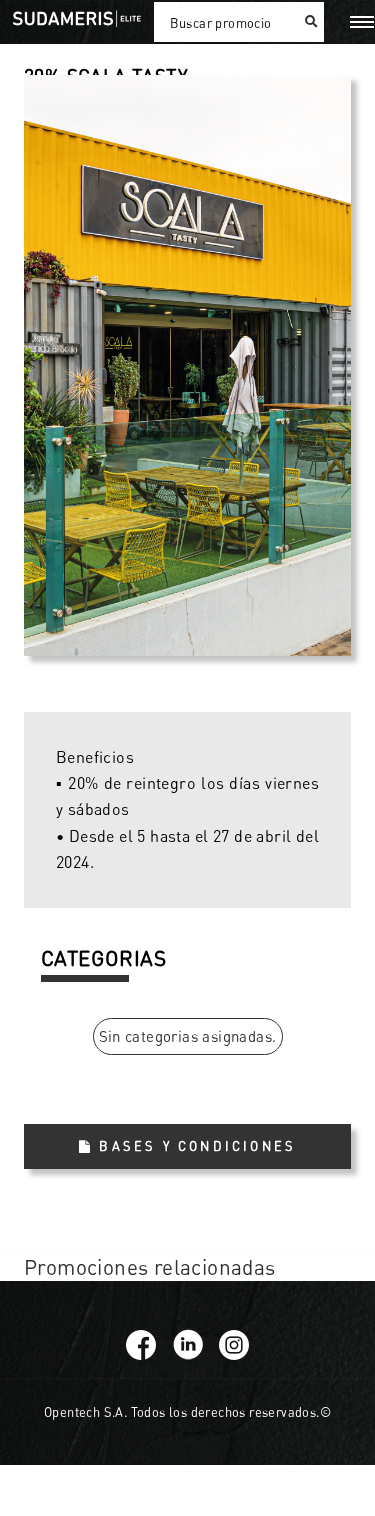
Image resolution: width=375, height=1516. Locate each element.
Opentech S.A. (85, 1412)
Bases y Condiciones (197, 1146)
